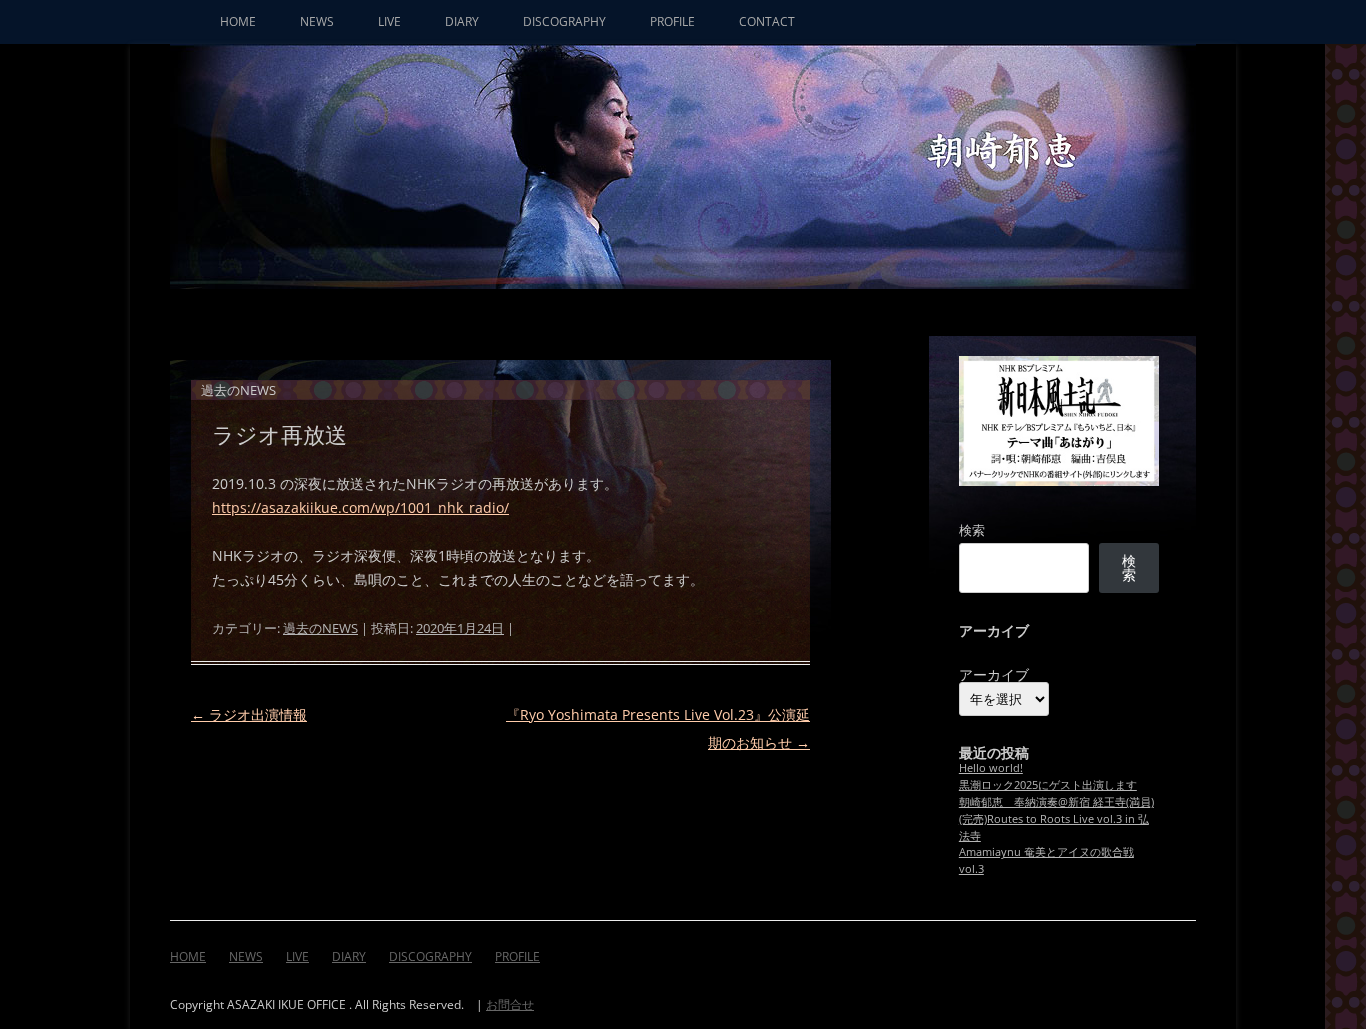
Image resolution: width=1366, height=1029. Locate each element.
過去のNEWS (320, 628)
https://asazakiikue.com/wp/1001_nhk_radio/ (360, 507)
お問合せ (510, 1004)
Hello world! (991, 767)
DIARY (462, 21)
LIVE (389, 21)
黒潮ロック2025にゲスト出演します (1048, 784)
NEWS (317, 21)
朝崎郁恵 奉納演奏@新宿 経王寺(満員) (1056, 801)
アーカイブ (994, 675)
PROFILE (672, 21)
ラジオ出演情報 (249, 714)
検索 (972, 530)
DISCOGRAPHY (564, 21)
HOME (238, 21)
